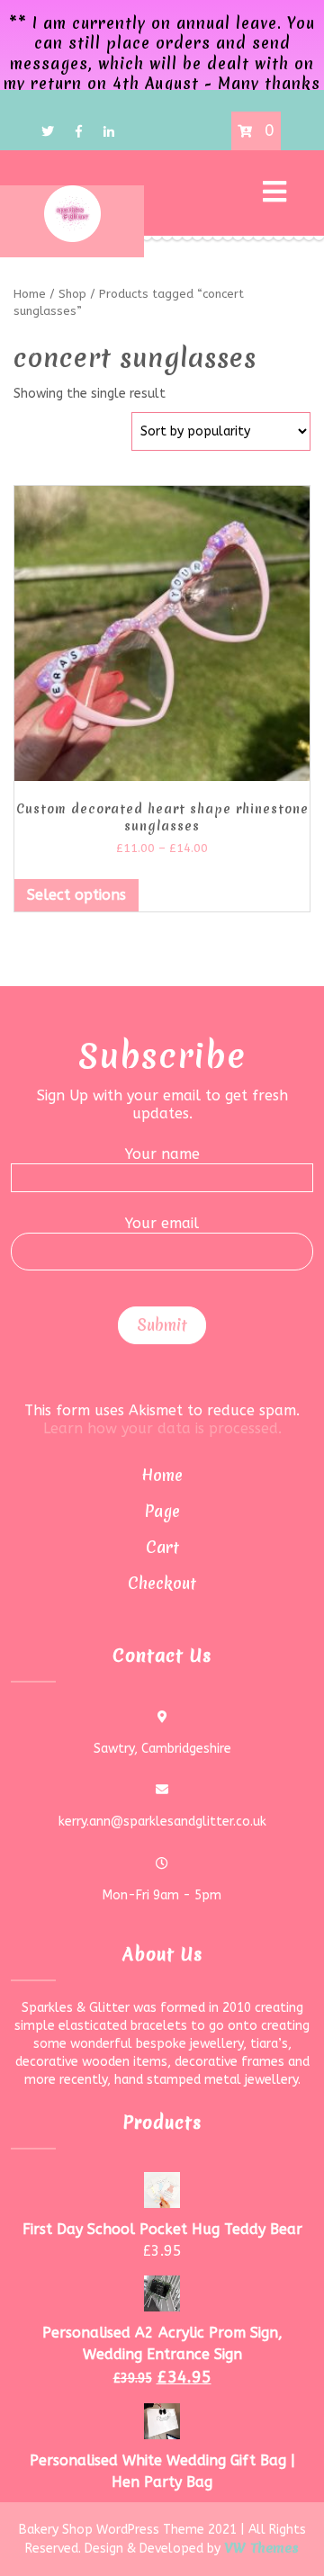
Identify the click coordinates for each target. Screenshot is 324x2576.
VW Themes (260, 2548)
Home (162, 1475)
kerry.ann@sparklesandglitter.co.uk (162, 1822)
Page (162, 1511)
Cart (162, 1547)
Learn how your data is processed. (162, 1428)
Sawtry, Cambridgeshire (162, 1749)
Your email (162, 1223)
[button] (223, 193)
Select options (76, 895)
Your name (162, 1154)
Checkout (162, 1583)
